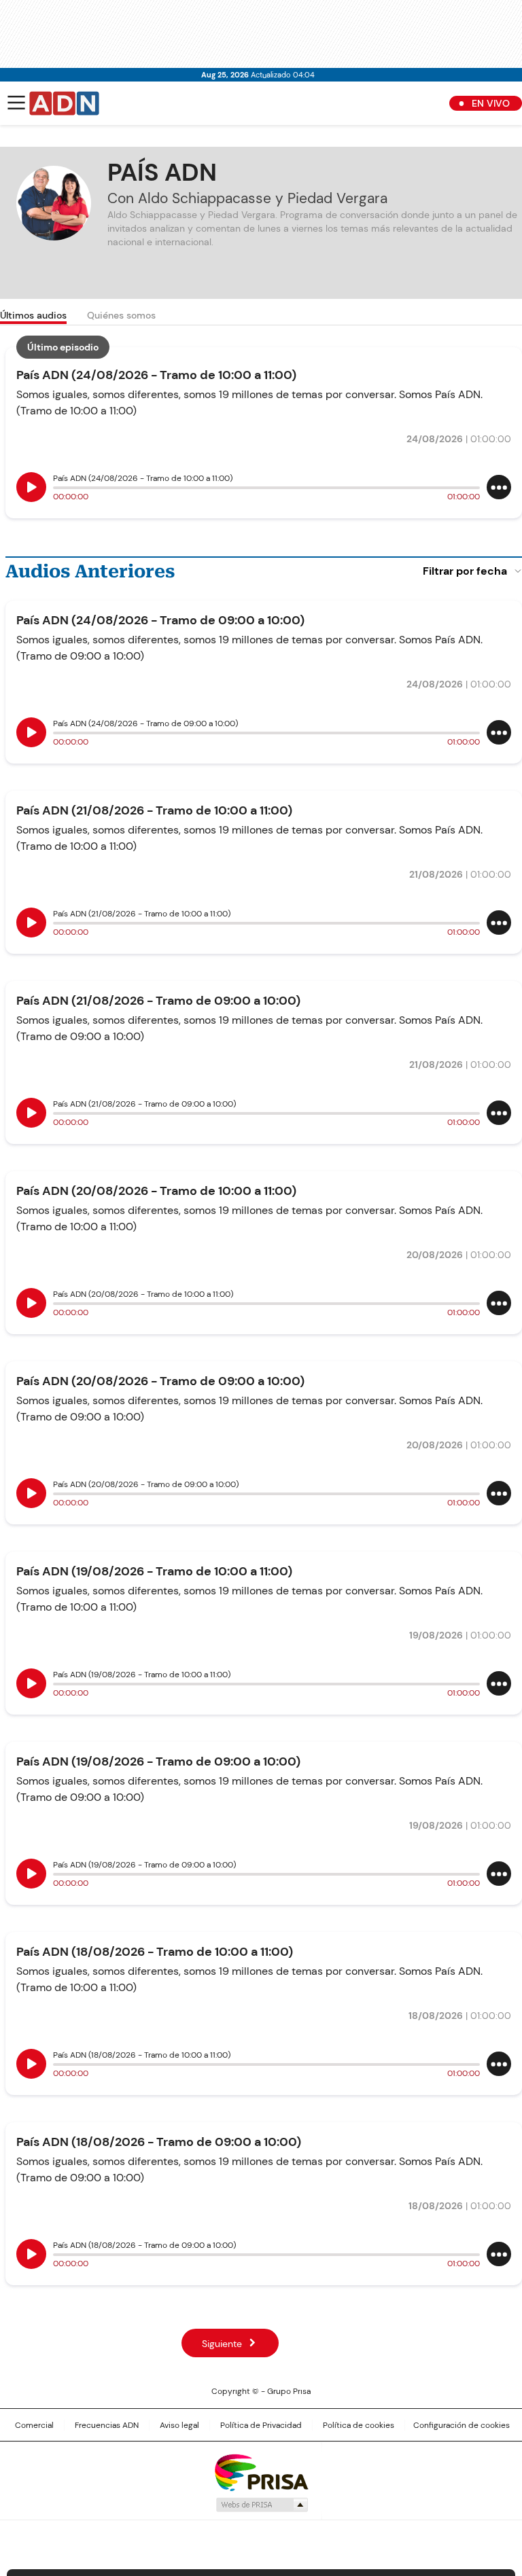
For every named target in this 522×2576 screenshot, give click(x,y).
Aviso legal (179, 2425)
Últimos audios (33, 315)
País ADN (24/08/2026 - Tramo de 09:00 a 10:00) (160, 620)
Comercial (34, 2425)
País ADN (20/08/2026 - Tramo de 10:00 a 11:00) (156, 1191)
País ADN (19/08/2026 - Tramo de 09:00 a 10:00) (158, 1761)
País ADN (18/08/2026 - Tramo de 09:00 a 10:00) (159, 2142)
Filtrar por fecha (465, 571)
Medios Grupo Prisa (261, 2505)
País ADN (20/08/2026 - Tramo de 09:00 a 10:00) (160, 1381)
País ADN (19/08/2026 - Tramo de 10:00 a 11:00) (154, 1571)
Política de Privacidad (261, 2425)
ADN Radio (65, 103)
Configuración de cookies (462, 2425)
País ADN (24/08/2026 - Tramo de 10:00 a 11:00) (156, 375)
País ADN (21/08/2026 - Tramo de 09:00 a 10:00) (158, 1001)
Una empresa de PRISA (261, 2472)
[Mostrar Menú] (16, 103)
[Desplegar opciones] (499, 487)
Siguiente (222, 2344)
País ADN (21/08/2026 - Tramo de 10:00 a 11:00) (154, 810)
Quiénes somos (121, 315)
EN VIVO (491, 103)
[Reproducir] (31, 487)
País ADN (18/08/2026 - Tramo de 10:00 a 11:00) (155, 1952)
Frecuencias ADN (107, 2425)
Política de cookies (359, 2425)
